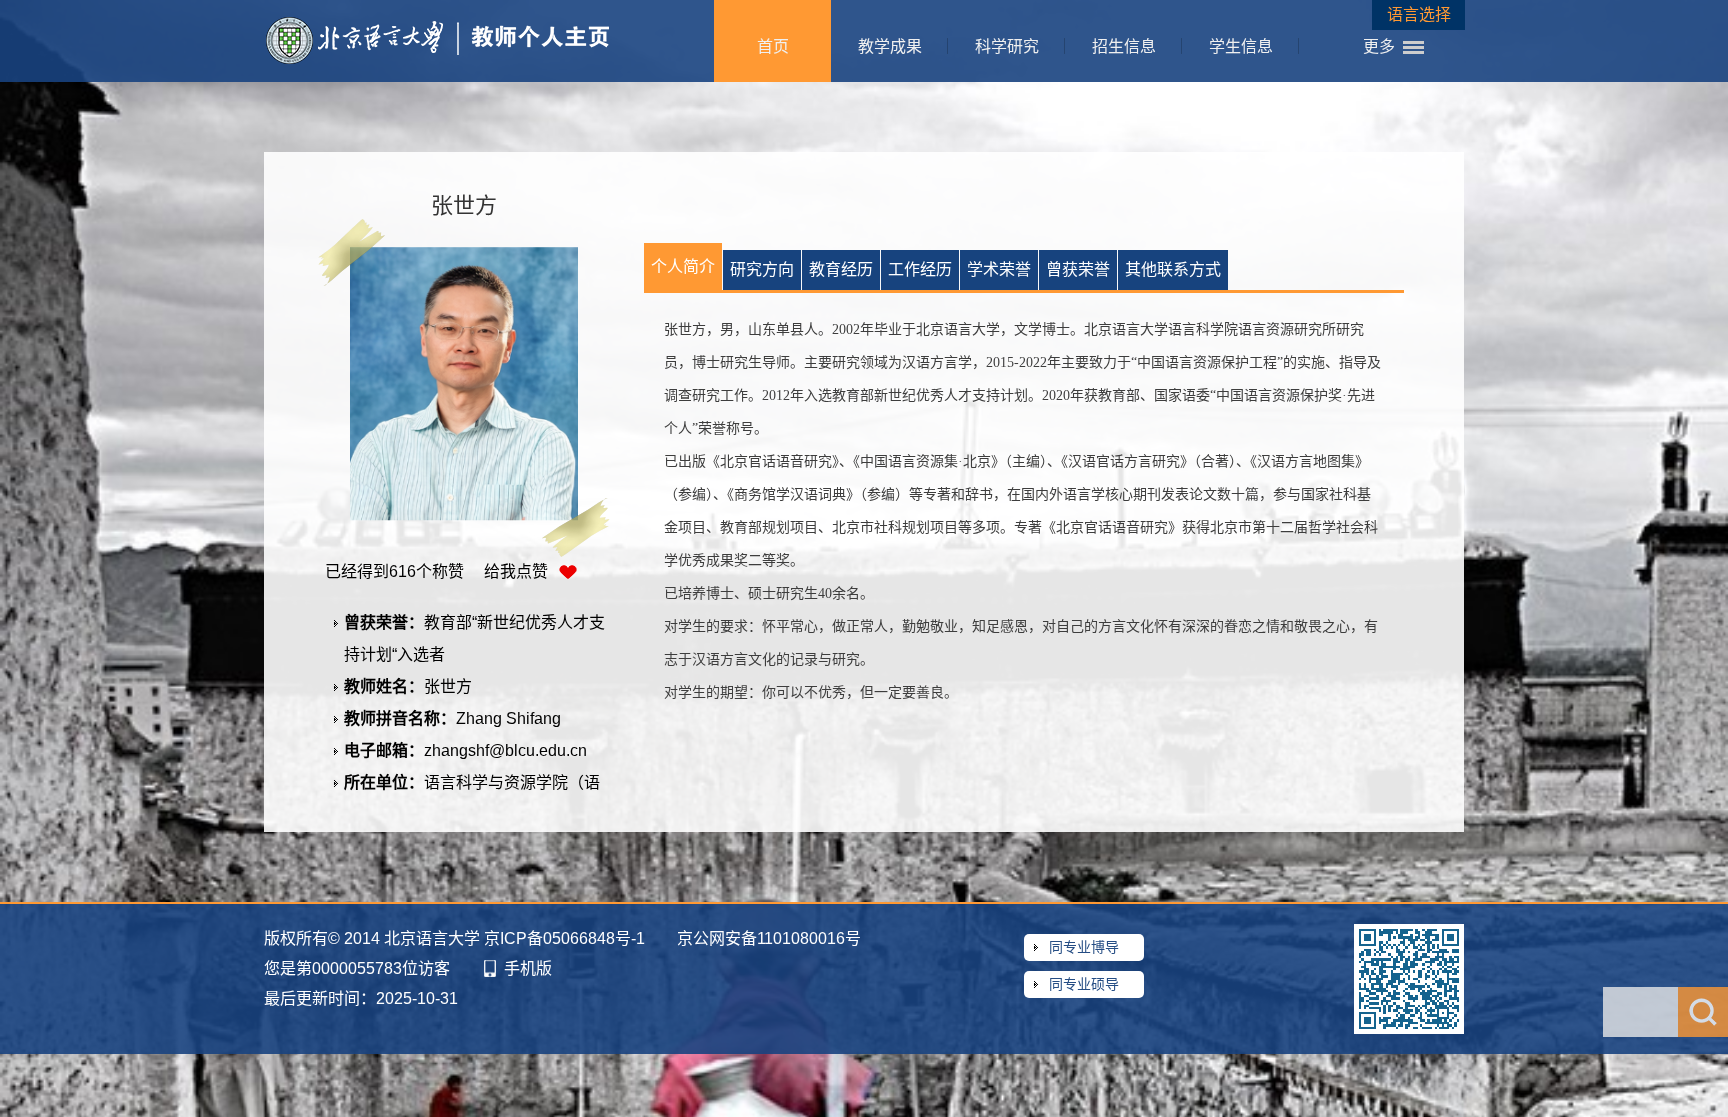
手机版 (528, 968)
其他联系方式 (1173, 269)
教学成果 (890, 46)
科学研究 (1007, 46)
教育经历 (841, 269)
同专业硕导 (1084, 984)
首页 (773, 46)
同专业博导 (1084, 947)
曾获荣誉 (1078, 269)
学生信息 (1241, 46)
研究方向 (762, 269)
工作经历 (920, 269)
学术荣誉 (999, 269)
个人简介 (683, 266)
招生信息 (1124, 46)
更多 (1379, 46)
